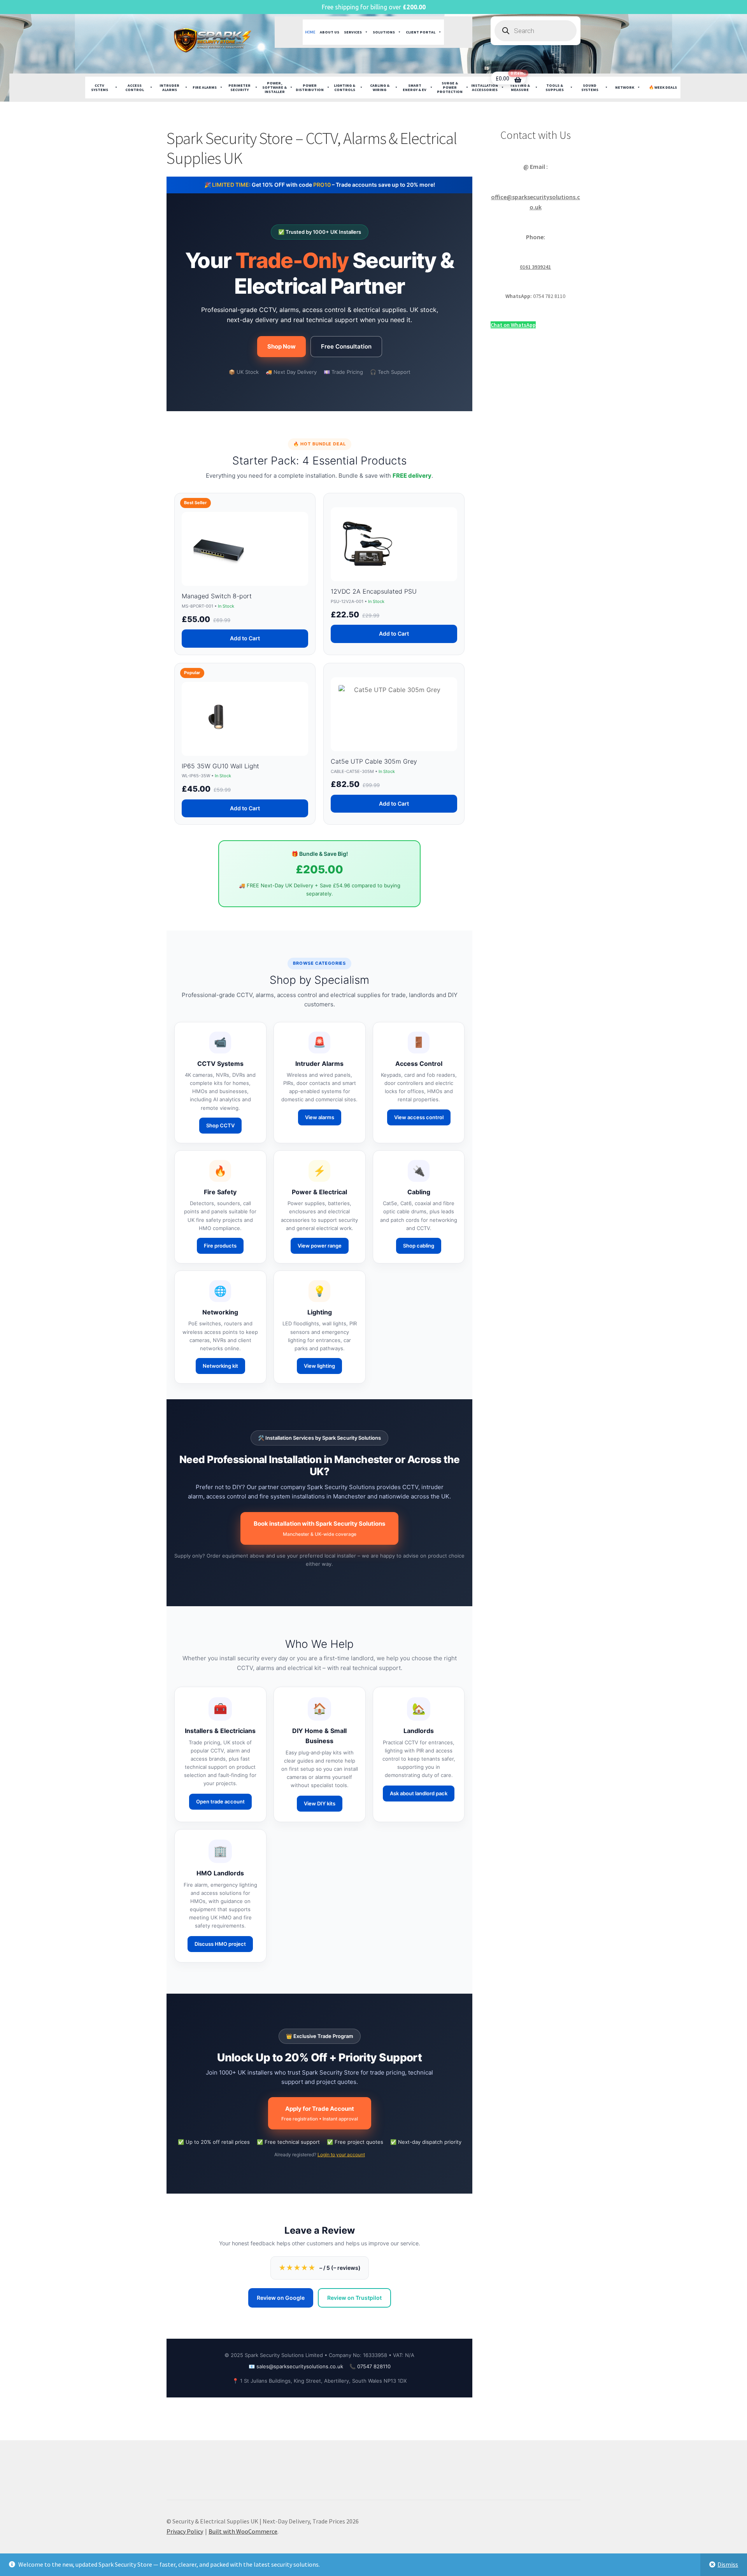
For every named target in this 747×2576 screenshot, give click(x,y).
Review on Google (281, 2298)
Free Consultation (346, 346)
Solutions (384, 32)
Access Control (135, 88)
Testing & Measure (520, 88)
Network (625, 87)
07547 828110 (374, 2366)
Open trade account (220, 1801)
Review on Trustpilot (354, 2298)
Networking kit (220, 1366)
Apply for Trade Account (320, 2113)
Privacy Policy (185, 2531)
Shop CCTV (220, 1125)
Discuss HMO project (220, 1944)
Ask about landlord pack (419, 1793)
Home (310, 32)
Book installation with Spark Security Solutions (319, 1528)
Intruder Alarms (169, 88)
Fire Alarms (205, 87)
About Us (330, 32)
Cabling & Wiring (380, 88)
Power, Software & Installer (274, 87)
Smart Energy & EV (415, 88)
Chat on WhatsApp (513, 325)
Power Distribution (310, 88)
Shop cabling (419, 1246)
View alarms (320, 1117)
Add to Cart (245, 638)
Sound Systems (590, 88)
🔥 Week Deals (663, 87)
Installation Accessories (485, 88)
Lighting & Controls (345, 88)
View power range (320, 1246)
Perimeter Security (239, 88)
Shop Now (281, 346)
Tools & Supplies (555, 88)
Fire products (220, 1246)
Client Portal (421, 32)
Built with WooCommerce (243, 2531)
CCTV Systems (100, 88)
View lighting (319, 1366)
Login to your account (341, 2155)
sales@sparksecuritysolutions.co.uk (300, 2366)
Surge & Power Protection (450, 87)
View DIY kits (320, 1803)
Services (353, 32)
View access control (419, 1117)
